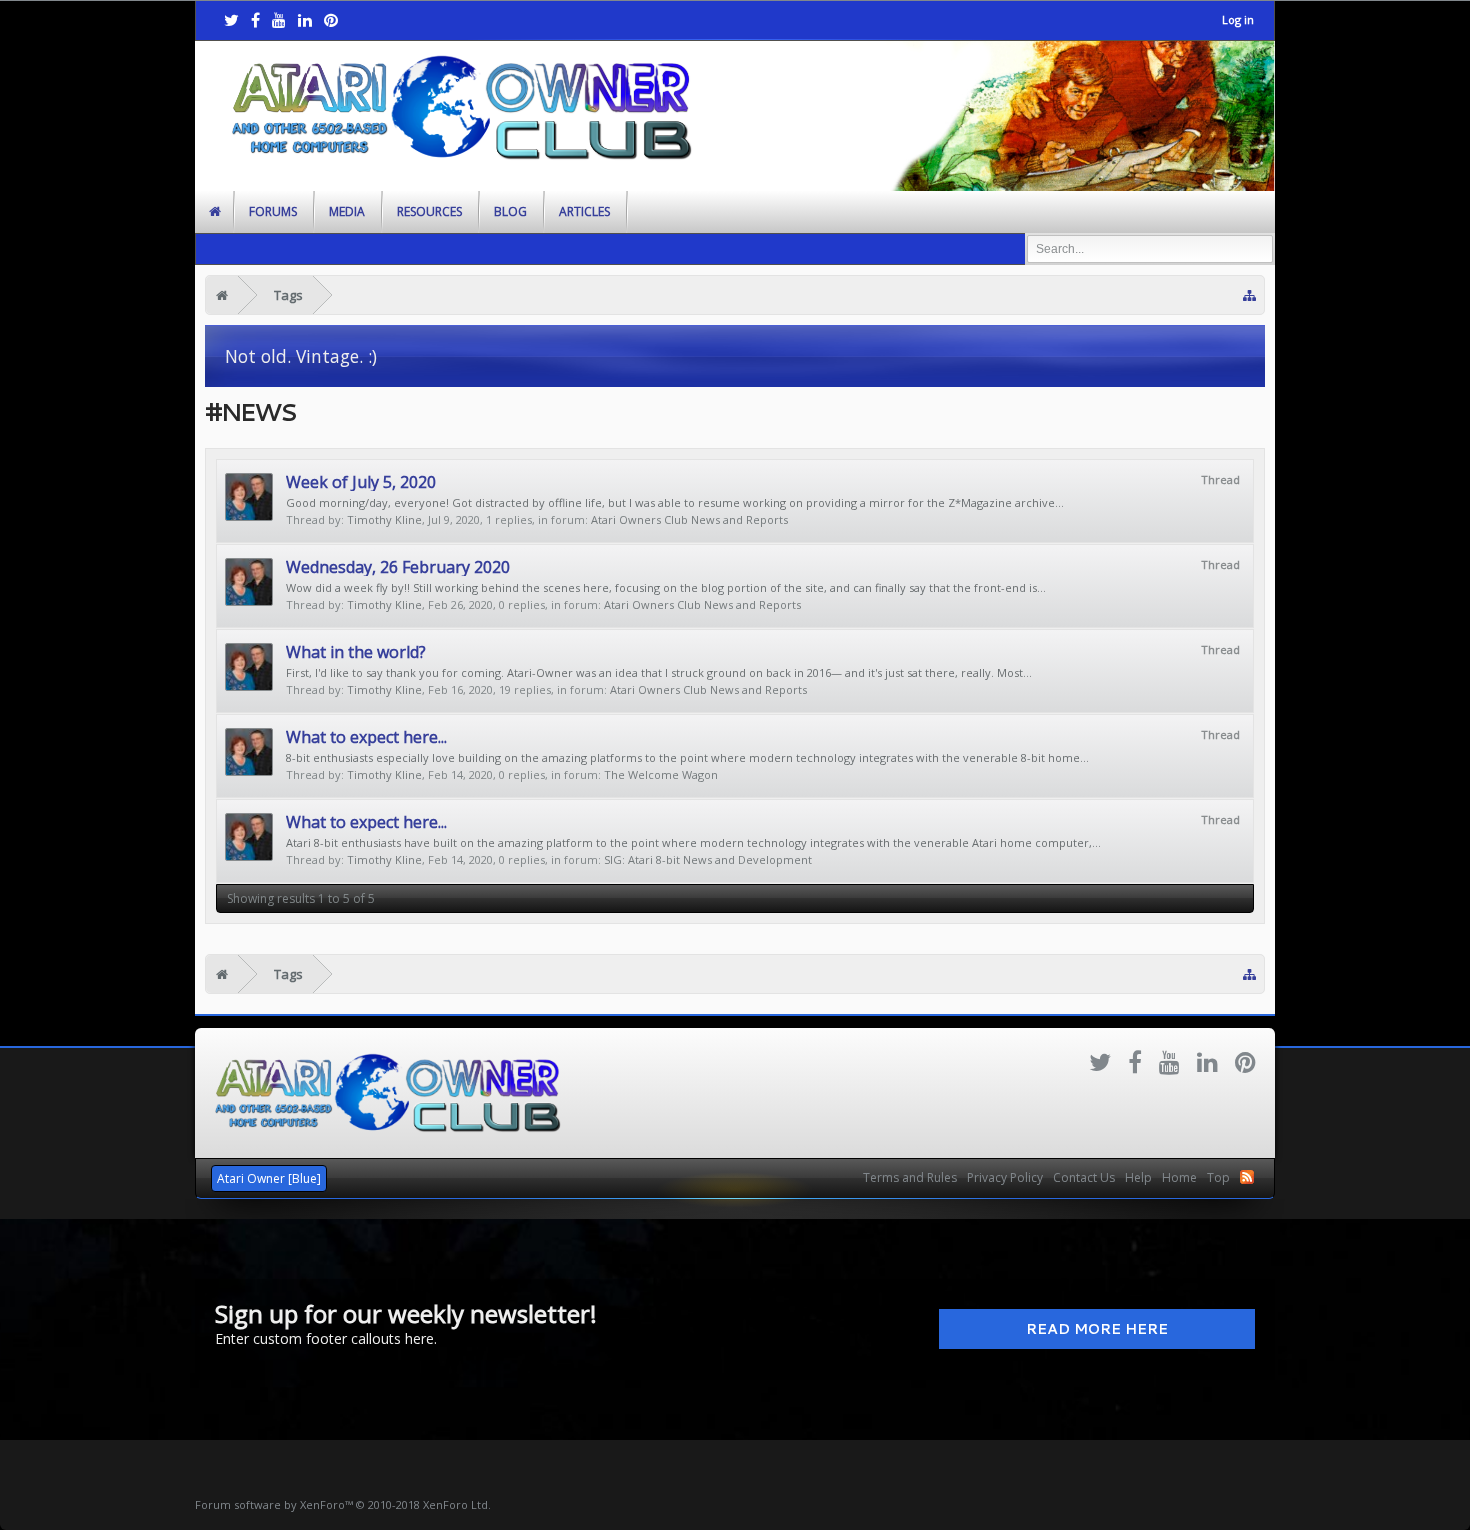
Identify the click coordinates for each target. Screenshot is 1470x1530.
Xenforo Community (735, 1170)
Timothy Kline (384, 519)
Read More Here (1097, 1329)
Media (347, 211)
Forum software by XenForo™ (343, 1504)
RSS (1247, 1177)
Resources (429, 211)
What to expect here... (366, 737)
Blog (510, 211)
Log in (1238, 19)
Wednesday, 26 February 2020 (398, 567)
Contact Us (1084, 1177)
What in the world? (356, 652)
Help (1138, 1177)
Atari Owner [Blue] (269, 1178)
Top (1218, 1177)
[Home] (222, 295)
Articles (584, 211)
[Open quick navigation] (1249, 295)
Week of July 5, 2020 (361, 482)
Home (1179, 1177)
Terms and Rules (910, 1177)
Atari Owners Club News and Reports (689, 519)
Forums (273, 211)
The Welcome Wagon (661, 774)
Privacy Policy (1005, 1177)
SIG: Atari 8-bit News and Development (708, 859)
